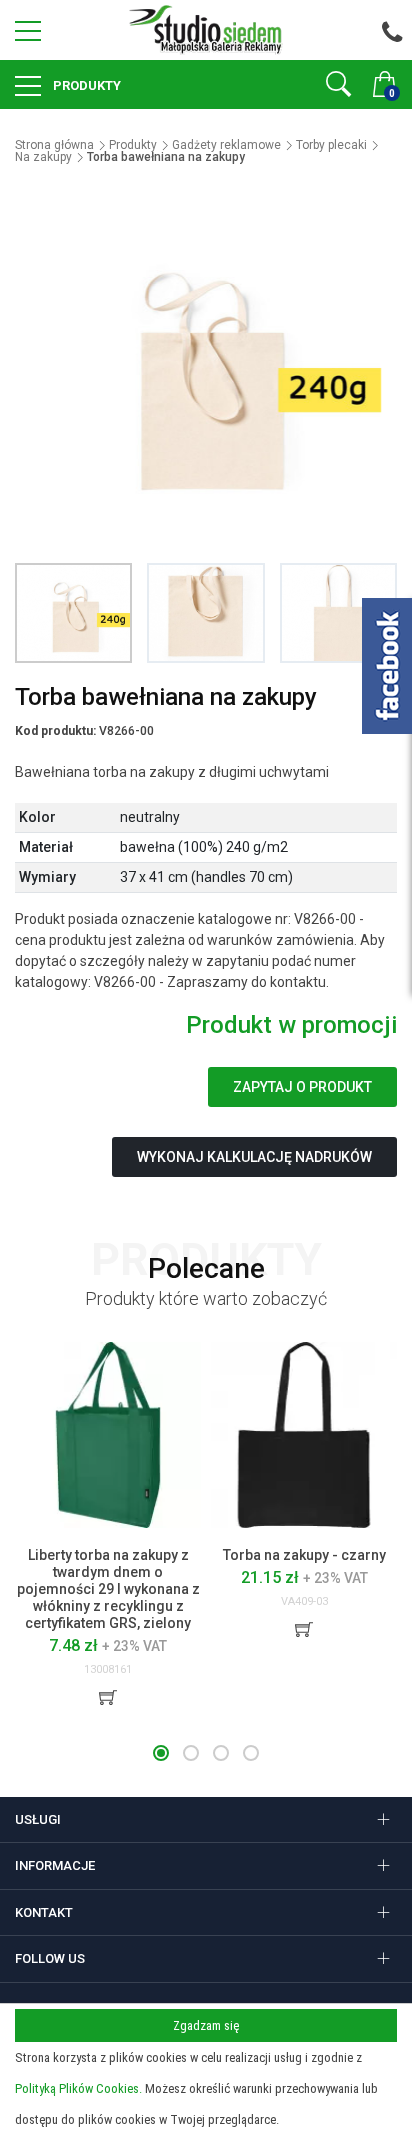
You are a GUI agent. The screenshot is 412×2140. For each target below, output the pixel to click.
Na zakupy (43, 157)
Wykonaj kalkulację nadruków (254, 1157)
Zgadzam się (206, 2025)
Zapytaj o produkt (302, 1087)
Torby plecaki (331, 145)
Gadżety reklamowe (226, 145)
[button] (161, 1753)
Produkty (85, 85)
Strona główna (54, 145)
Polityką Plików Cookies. (78, 2088)
